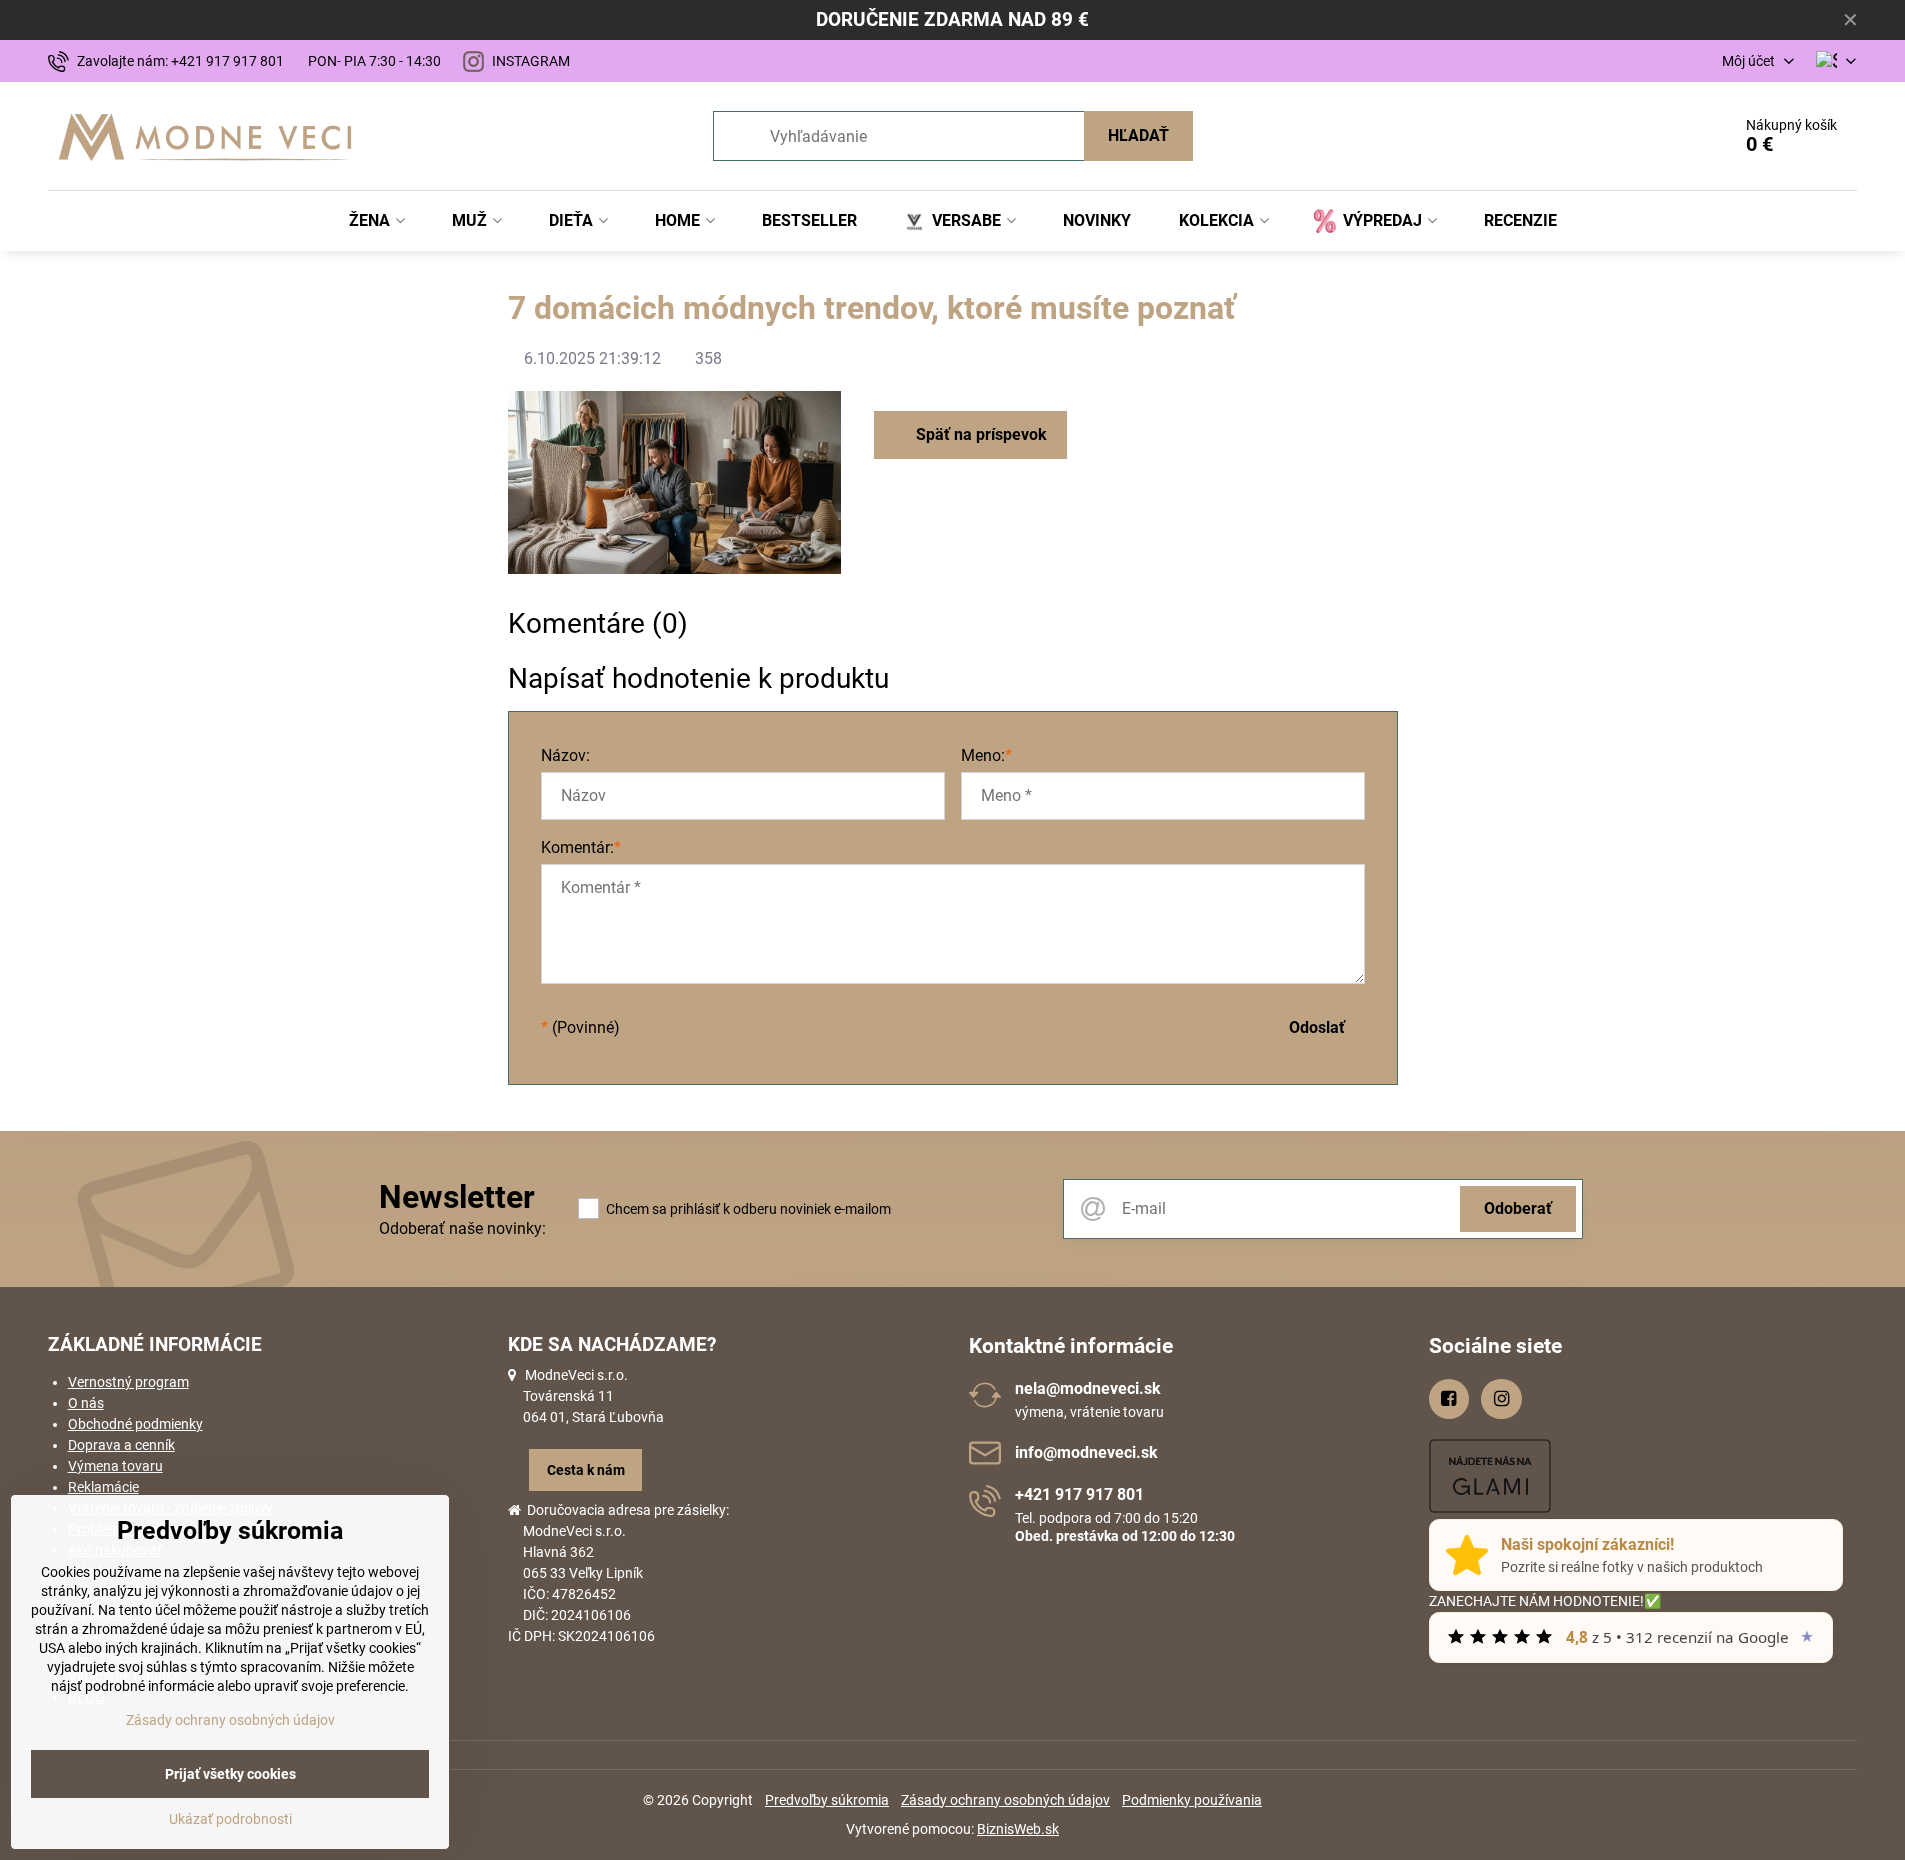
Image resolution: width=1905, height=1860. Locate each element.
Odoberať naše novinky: (462, 1228)
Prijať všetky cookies (230, 1774)
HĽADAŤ (1138, 135)
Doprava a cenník (121, 1445)
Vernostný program (128, 1382)
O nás (86, 1403)
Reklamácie (103, 1487)
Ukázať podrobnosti (230, 1819)
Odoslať (1317, 1027)
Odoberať (1518, 1208)
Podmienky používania (1192, 1800)
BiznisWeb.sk (1018, 1829)
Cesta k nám (586, 1470)
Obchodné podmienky (135, 1424)
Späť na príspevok (979, 434)
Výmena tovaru (115, 1466)
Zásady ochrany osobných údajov (1005, 1800)
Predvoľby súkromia (827, 1800)
